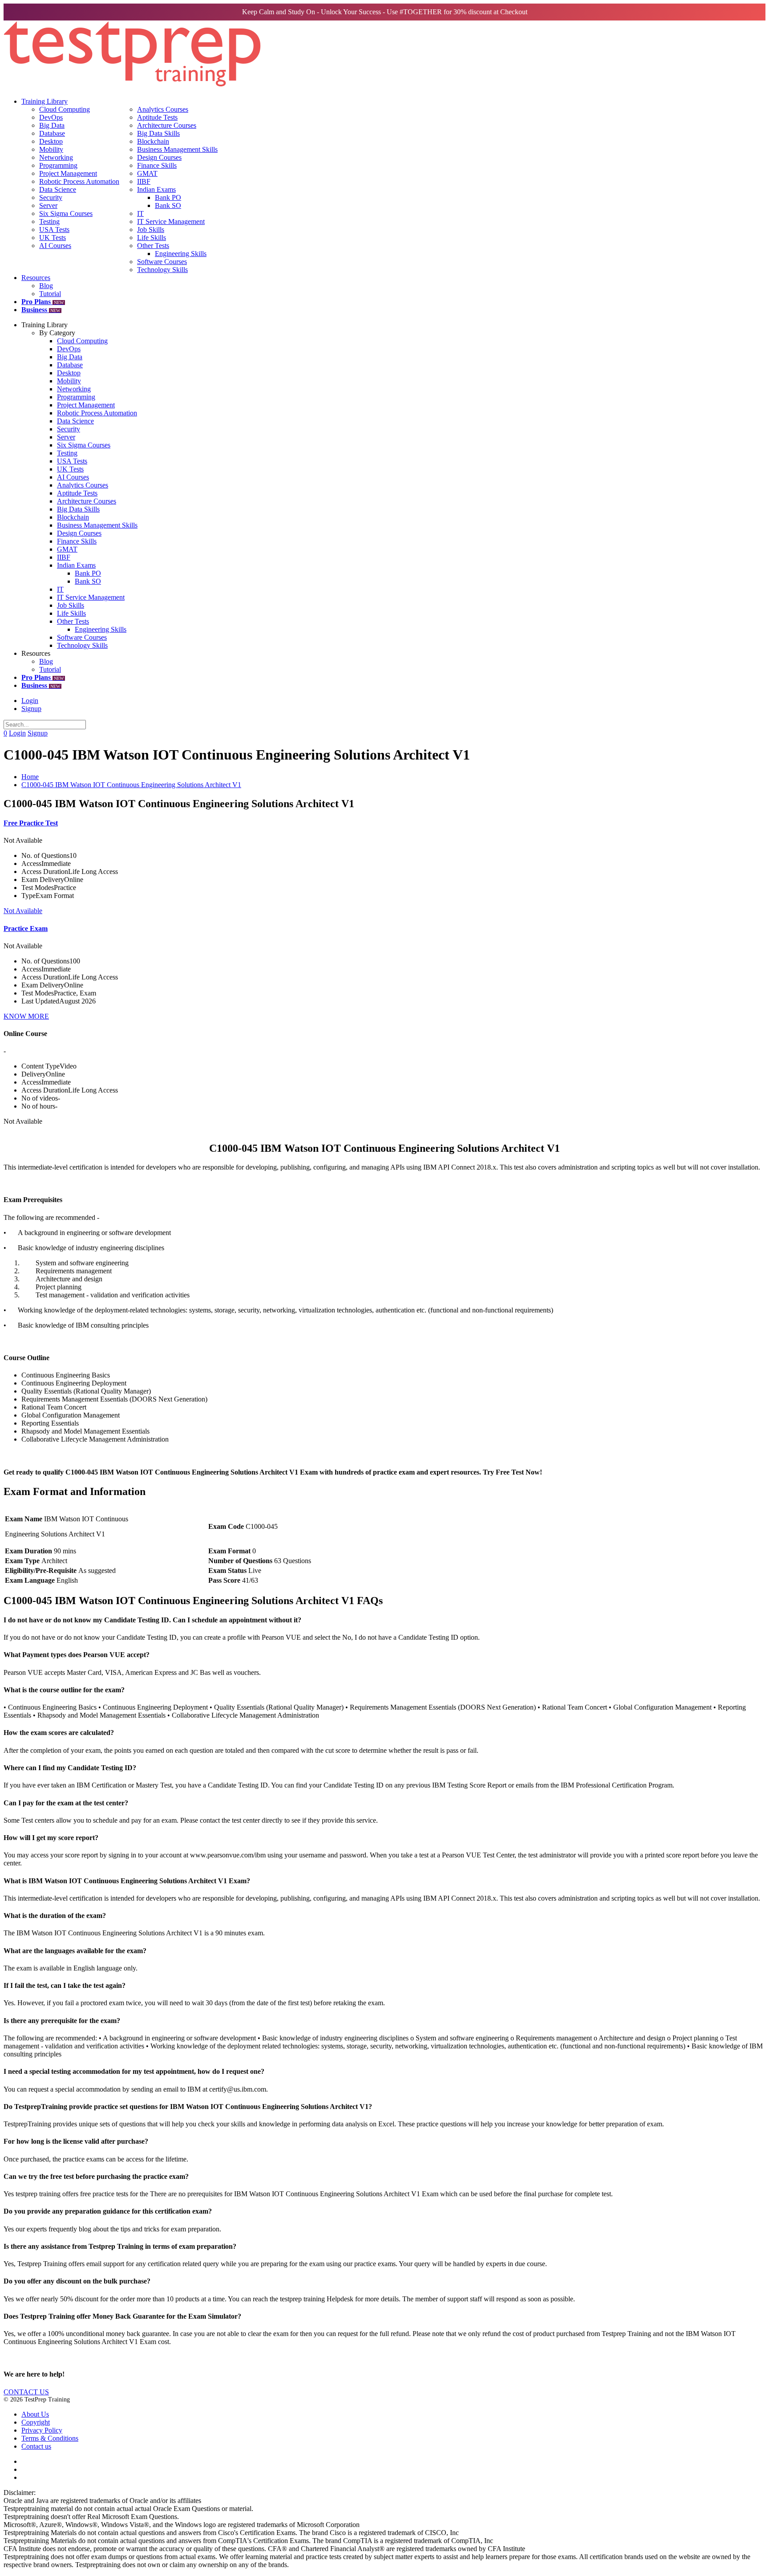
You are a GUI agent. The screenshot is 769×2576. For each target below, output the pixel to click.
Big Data (52, 125)
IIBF (144, 181)
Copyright (36, 2422)
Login (30, 701)
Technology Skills (162, 270)
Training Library (45, 101)
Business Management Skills (177, 149)
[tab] (384, 1620)
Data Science (58, 189)
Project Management (68, 173)
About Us (35, 2414)
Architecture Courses (167, 125)
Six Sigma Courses (66, 213)
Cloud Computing (65, 109)
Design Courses (159, 157)
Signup (31, 709)
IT (140, 213)
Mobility (51, 149)
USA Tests (54, 230)
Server (48, 205)
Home (30, 777)
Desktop (51, 141)
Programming (58, 165)
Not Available (23, 911)
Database (52, 133)
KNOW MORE (26, 1016)
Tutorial (50, 294)
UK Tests (53, 238)
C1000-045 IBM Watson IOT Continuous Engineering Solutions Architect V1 (131, 785)
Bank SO (168, 205)
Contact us (36, 2446)
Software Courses (162, 262)
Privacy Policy (42, 2430)
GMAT (147, 173)
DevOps (51, 117)
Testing (49, 221)
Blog (46, 286)
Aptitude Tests (157, 117)
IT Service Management (171, 221)
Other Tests (153, 246)
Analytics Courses (163, 109)
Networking (56, 157)
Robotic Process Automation (79, 181)
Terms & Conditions (50, 2438)
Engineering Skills (181, 254)
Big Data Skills (158, 133)
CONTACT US (26, 2392)
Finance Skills (157, 165)
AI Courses (55, 246)
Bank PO (168, 197)
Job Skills (151, 230)
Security (51, 197)
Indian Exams (156, 189)
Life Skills (152, 238)
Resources (36, 278)
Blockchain (153, 141)
